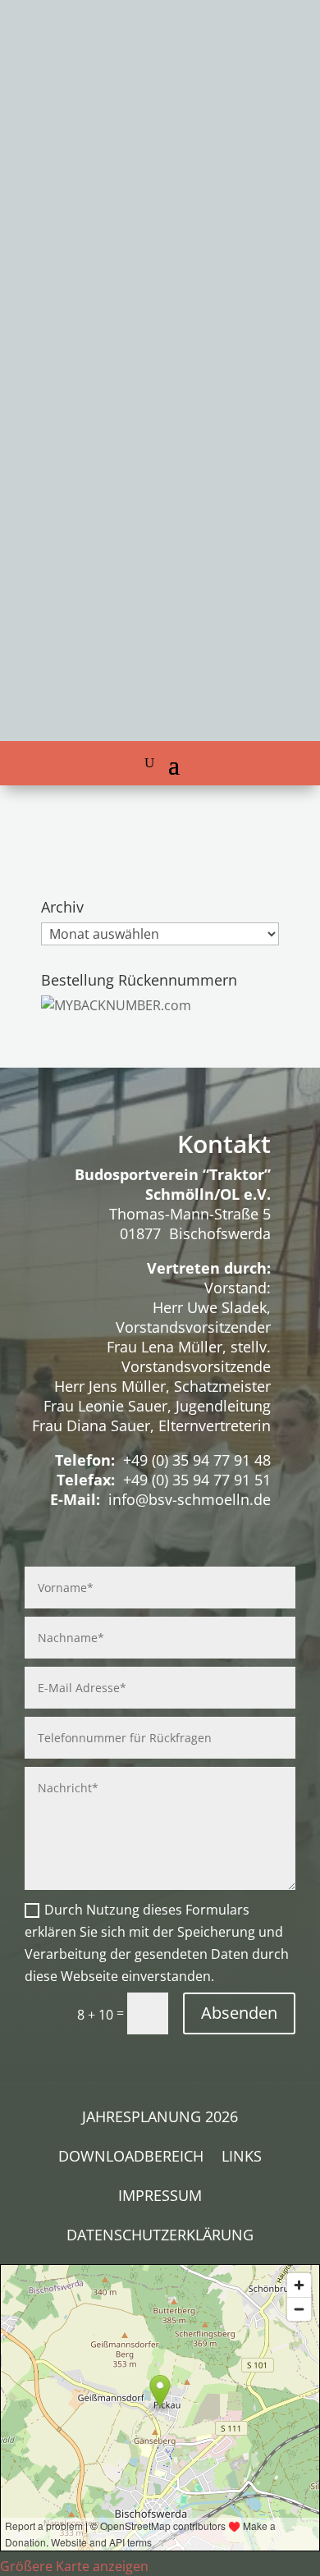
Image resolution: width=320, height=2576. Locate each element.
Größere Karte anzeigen (74, 2566)
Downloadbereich (131, 2158)
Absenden (239, 2013)
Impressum (160, 2197)
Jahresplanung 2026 (160, 2118)
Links (242, 2158)
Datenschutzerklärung (160, 2237)
